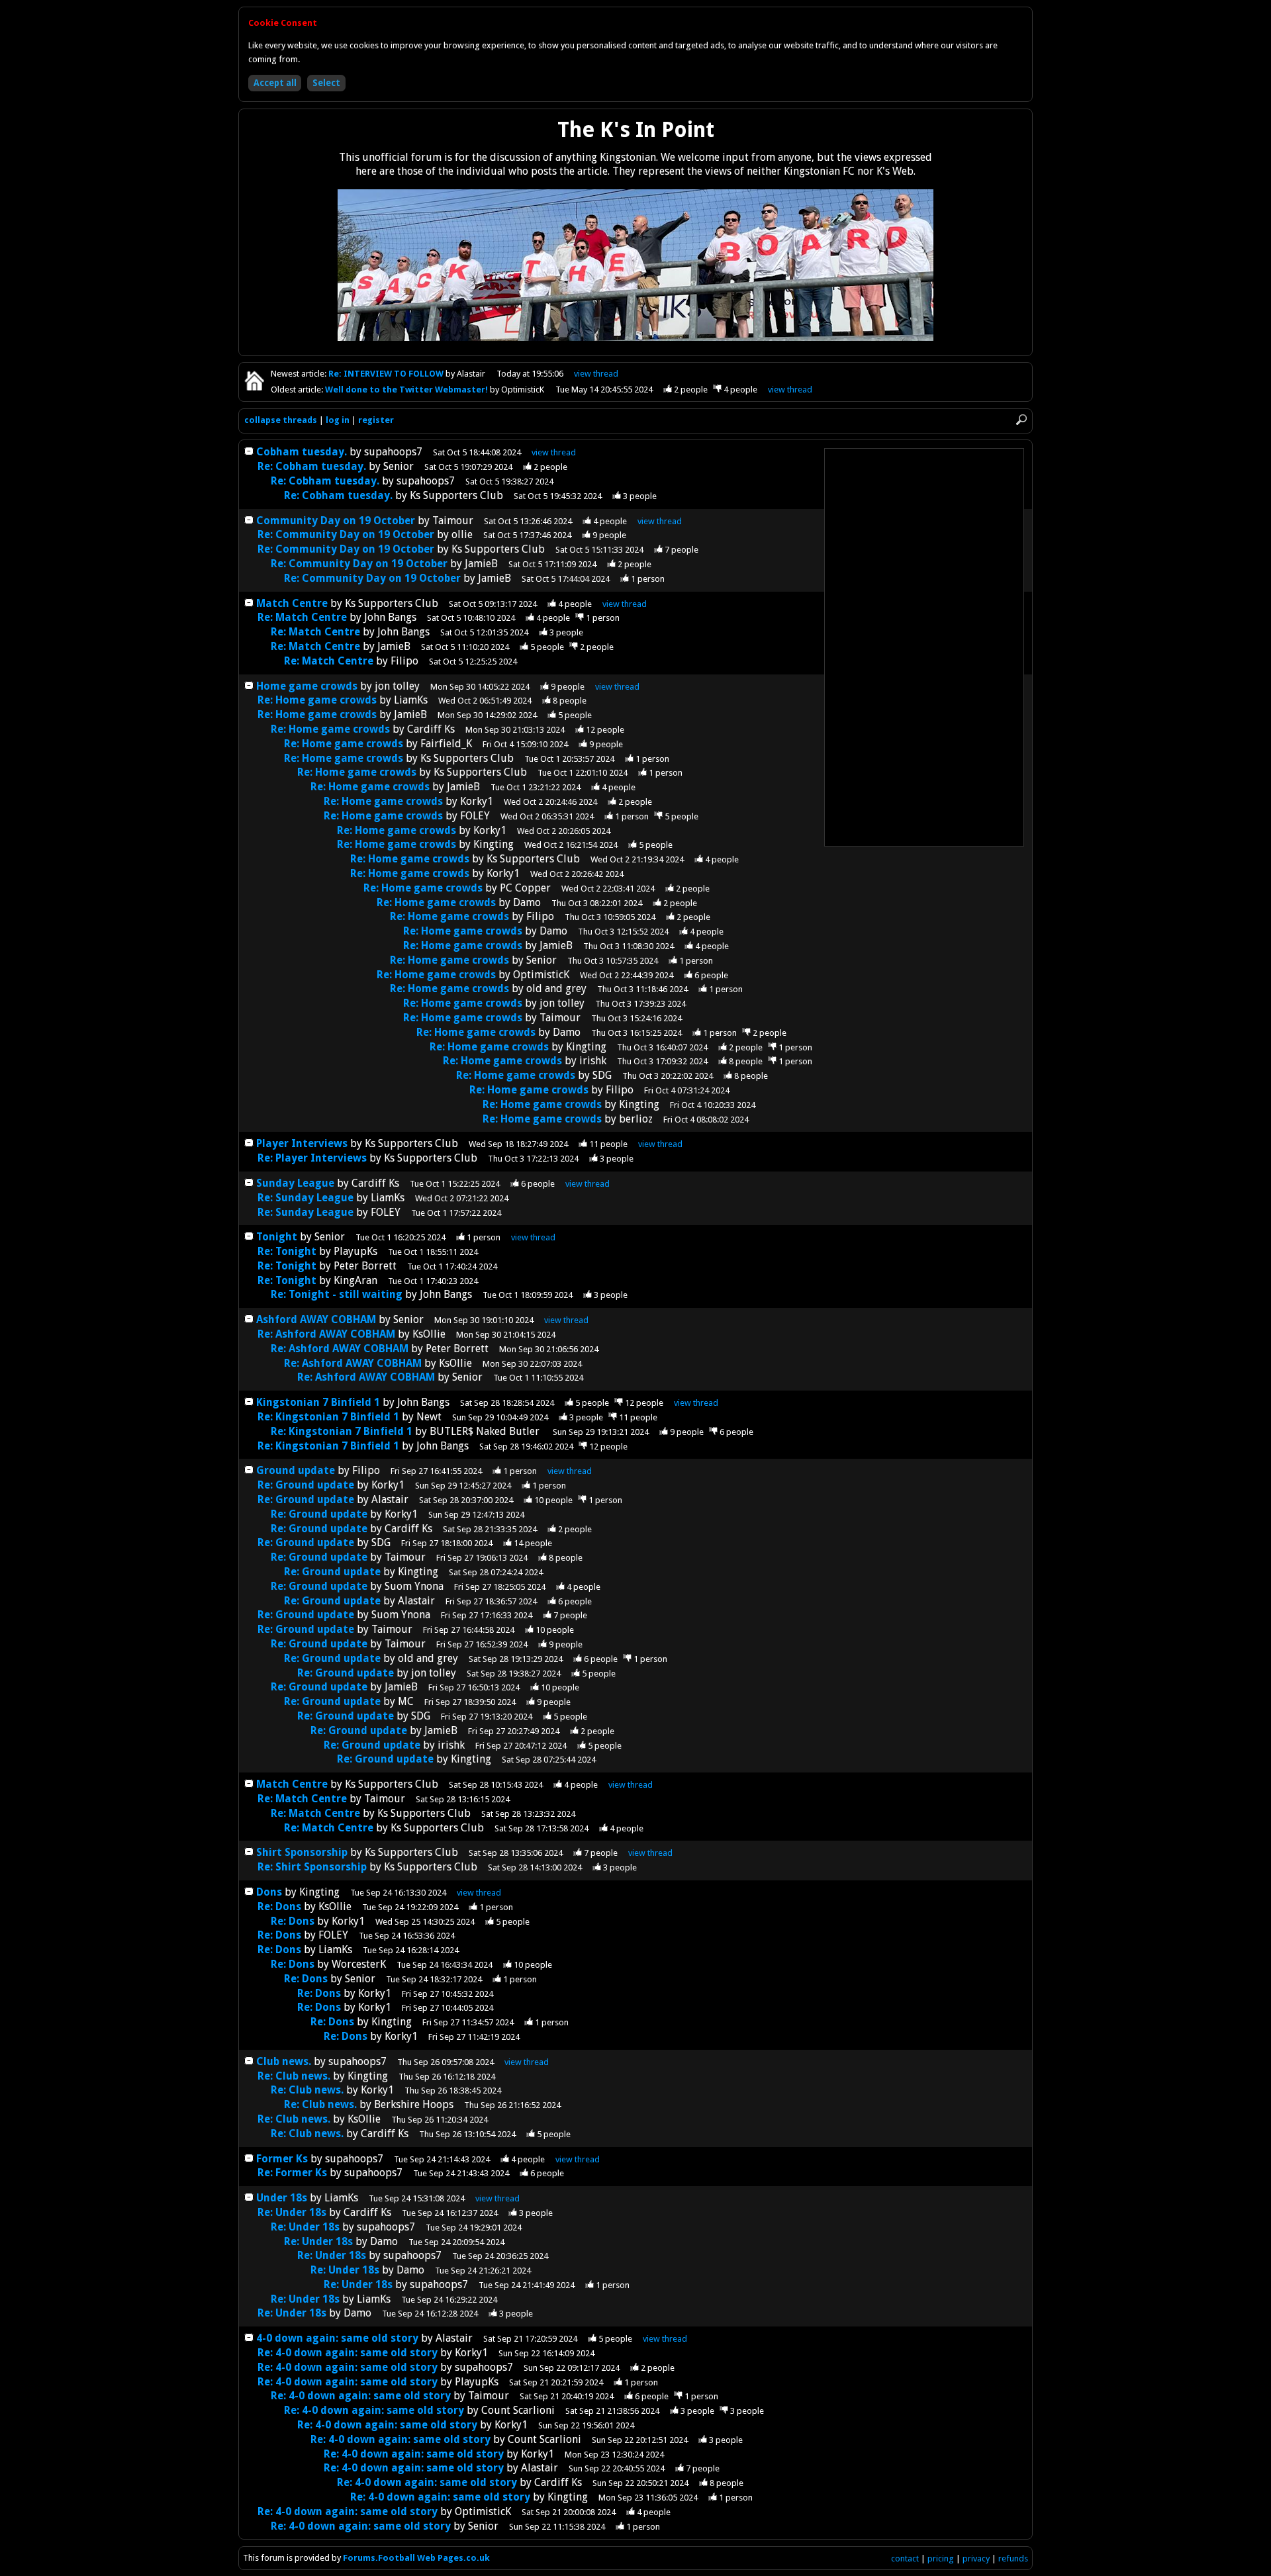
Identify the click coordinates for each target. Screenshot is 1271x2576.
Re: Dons (279, 1907)
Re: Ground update (306, 1485)
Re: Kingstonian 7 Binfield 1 (328, 1417)
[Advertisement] (924, 647)
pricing (941, 2558)
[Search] (1021, 420)
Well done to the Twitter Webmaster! (407, 390)
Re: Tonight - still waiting (337, 1294)
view (596, 374)
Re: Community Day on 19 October (346, 534)
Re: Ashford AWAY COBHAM (326, 1334)
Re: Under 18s (292, 2212)
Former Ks (282, 2159)
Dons (269, 1892)
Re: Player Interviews (312, 1158)
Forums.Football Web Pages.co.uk (416, 2558)
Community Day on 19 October (336, 521)
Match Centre (293, 603)
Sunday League (295, 1183)
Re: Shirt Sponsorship (312, 1867)
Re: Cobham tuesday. (312, 466)
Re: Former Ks (292, 2173)
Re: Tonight (287, 1251)
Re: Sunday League (306, 1198)
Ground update (296, 1470)
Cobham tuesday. (302, 452)
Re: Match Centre (304, 617)
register (376, 420)
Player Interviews (302, 1143)
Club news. (284, 2061)
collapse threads (281, 420)
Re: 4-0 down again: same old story (348, 2353)
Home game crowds (307, 686)
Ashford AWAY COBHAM (316, 1319)
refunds (1013, 2558)
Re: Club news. (294, 2076)
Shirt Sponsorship (302, 1852)
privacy (976, 2558)
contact (905, 2558)
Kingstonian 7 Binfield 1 (318, 1402)
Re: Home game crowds (317, 700)
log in (338, 420)
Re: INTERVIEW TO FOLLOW (387, 374)
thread (554, 452)
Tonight (277, 1237)
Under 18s (282, 2198)
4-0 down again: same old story (337, 2338)
